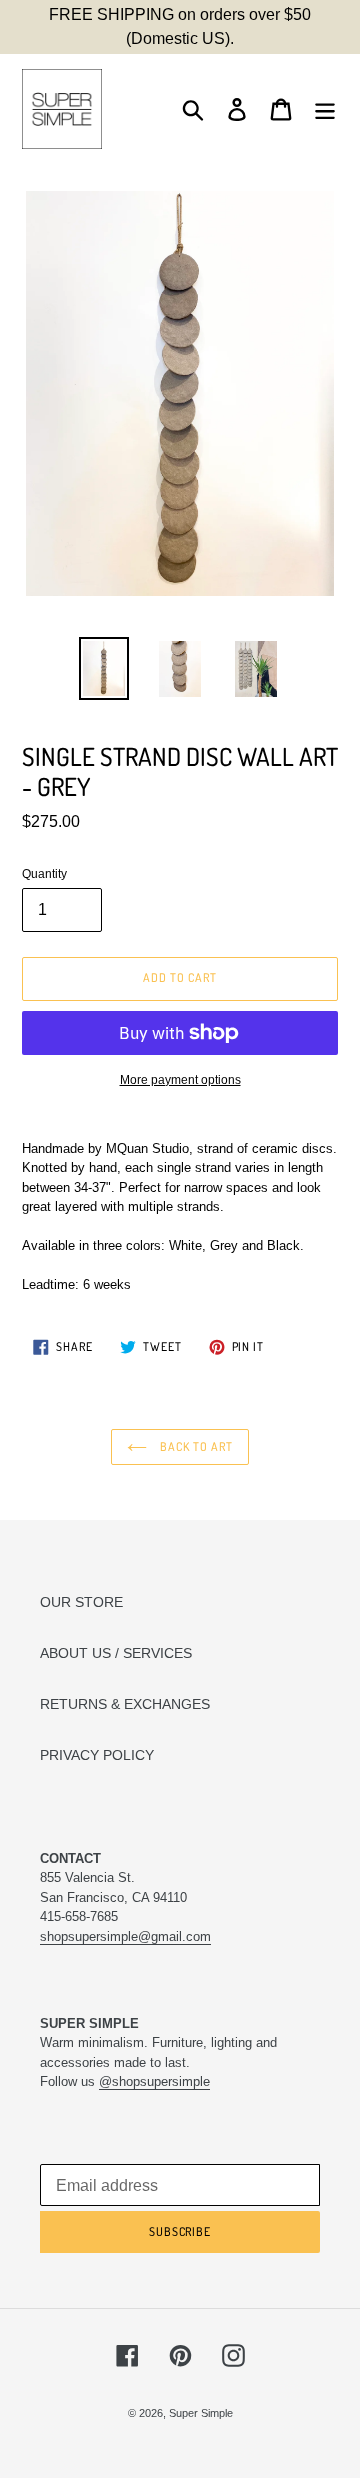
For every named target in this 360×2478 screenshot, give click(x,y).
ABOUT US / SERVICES (116, 1653)
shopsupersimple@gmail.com (125, 1936)
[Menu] (325, 109)
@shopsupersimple (154, 2081)
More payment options (180, 1080)
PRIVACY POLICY (97, 1755)
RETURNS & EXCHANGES (125, 1704)
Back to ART (195, 1446)
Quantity (44, 874)
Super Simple (201, 2413)
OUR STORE (81, 1602)
